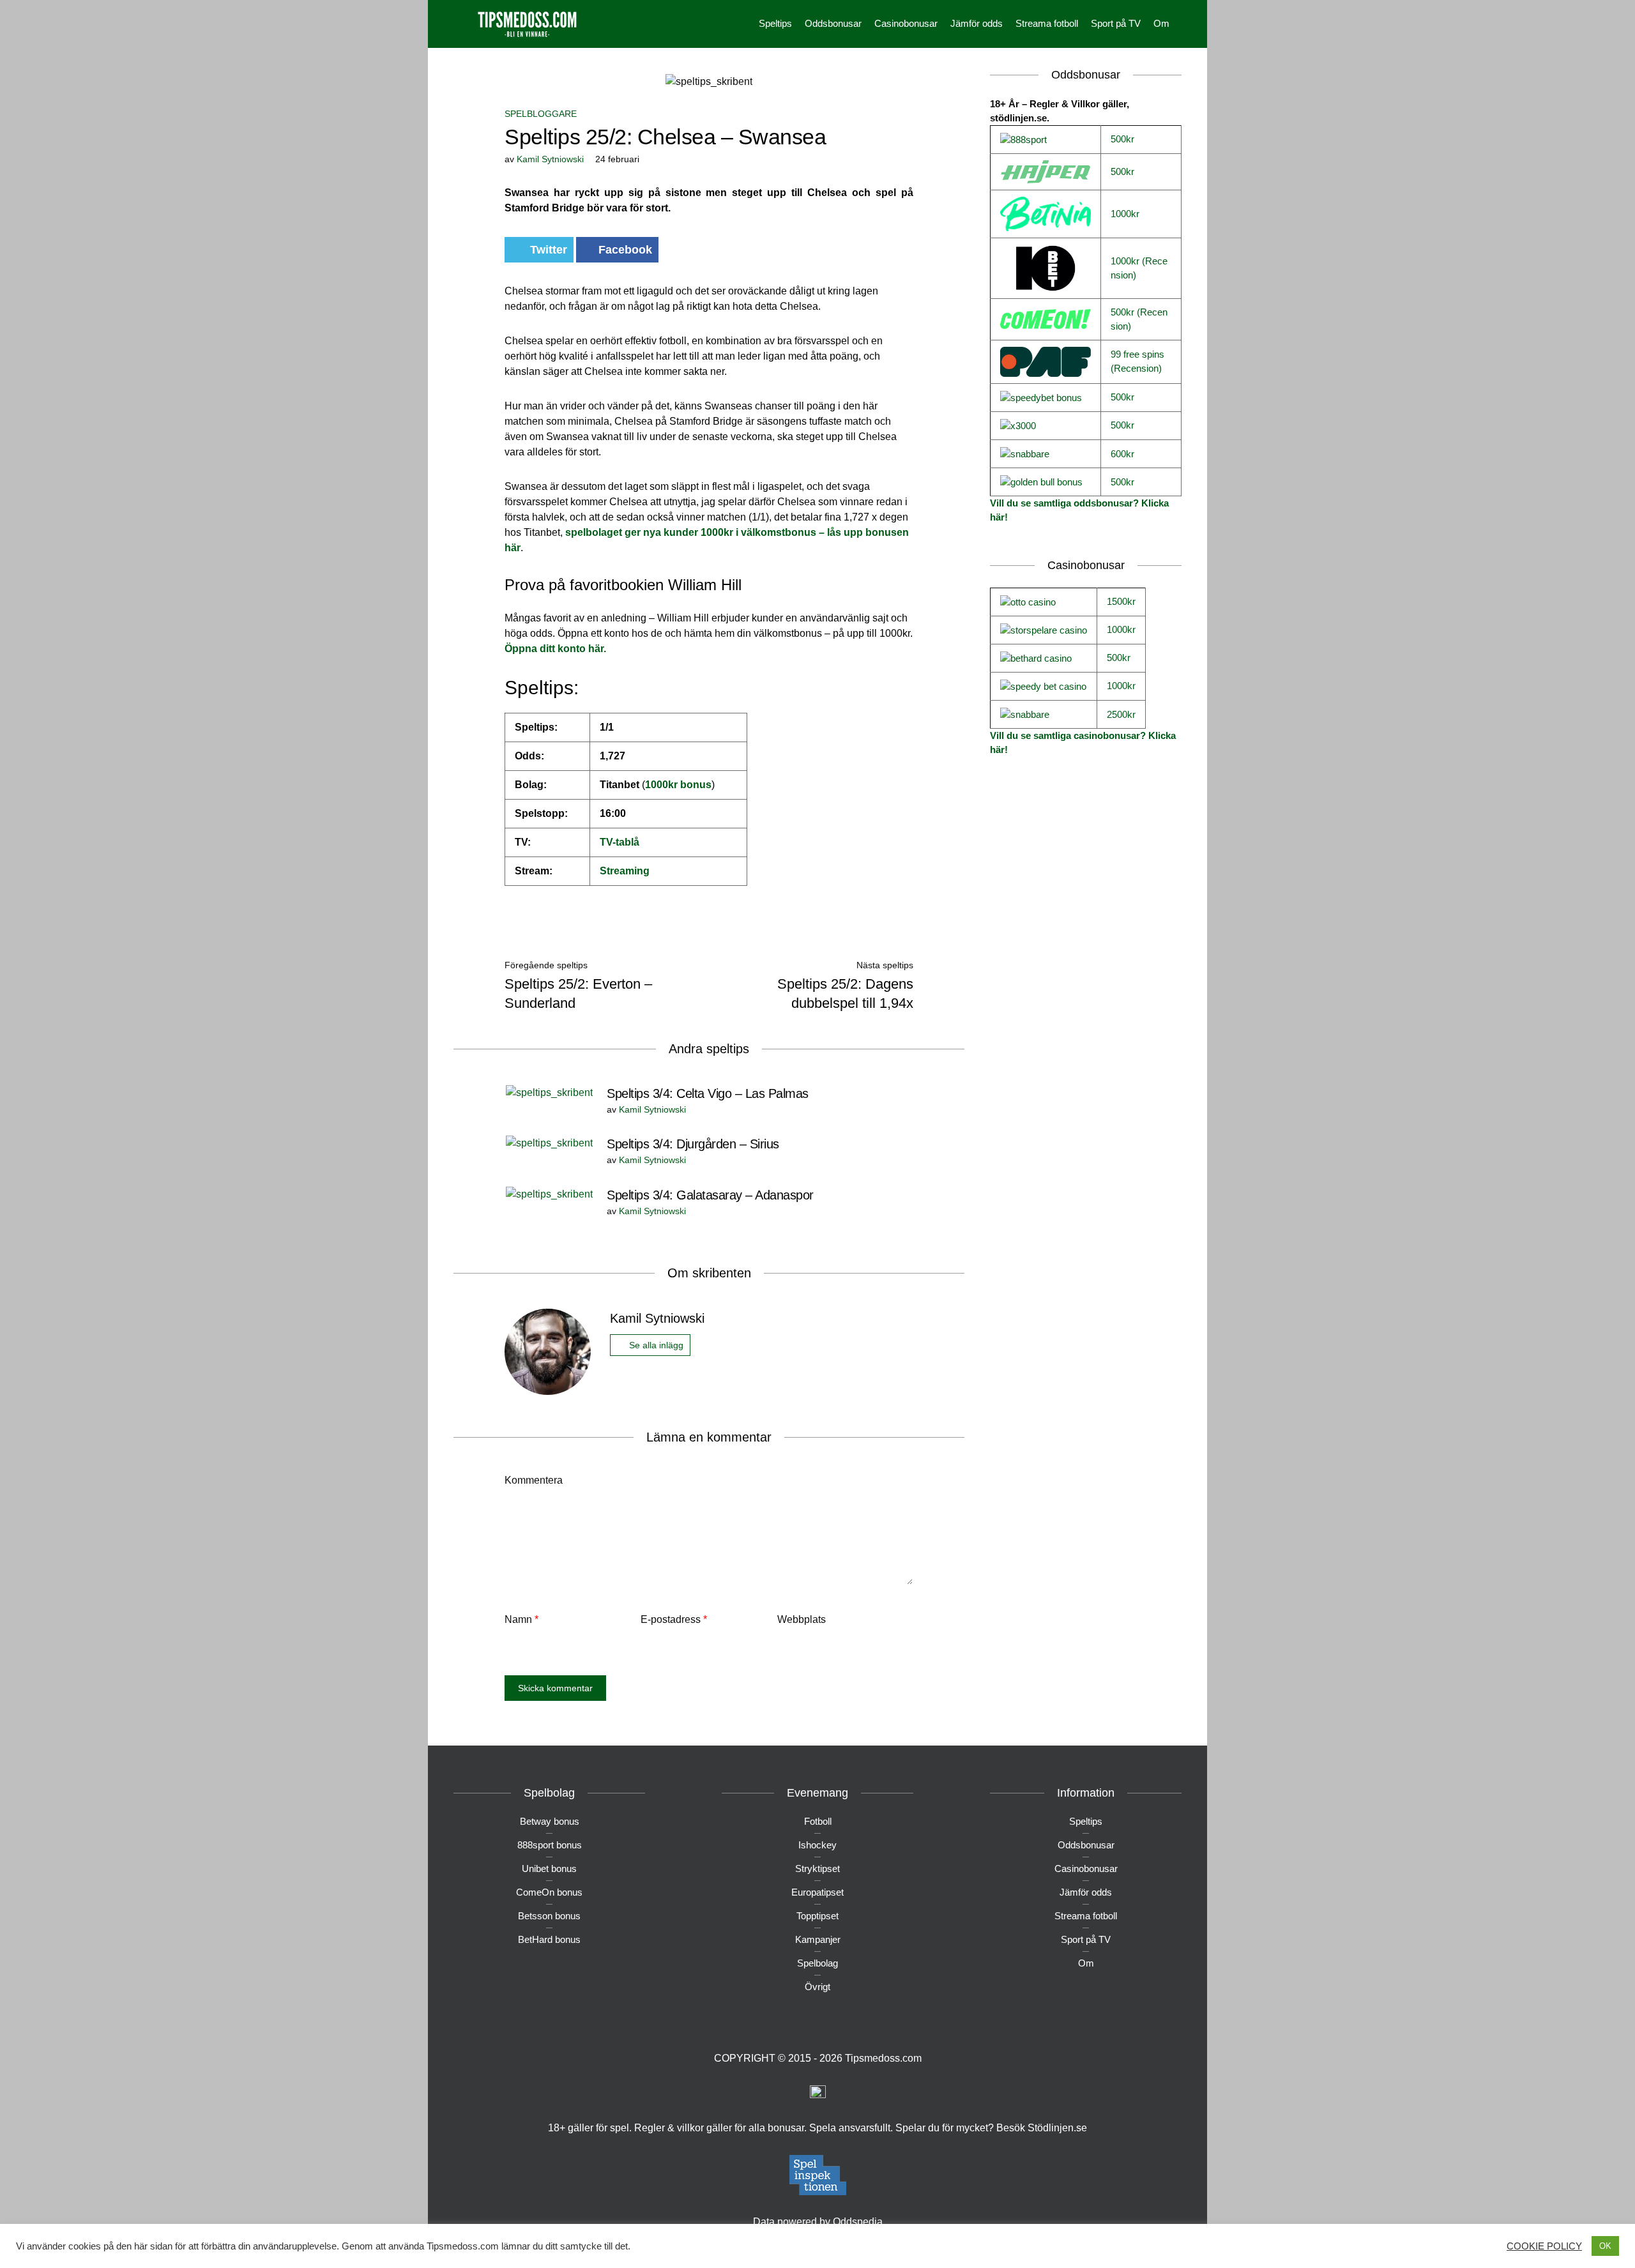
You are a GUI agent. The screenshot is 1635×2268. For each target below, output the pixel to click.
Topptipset (817, 1916)
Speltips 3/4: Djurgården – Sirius (693, 1144)
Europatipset (817, 1892)
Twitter (547, 250)
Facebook (625, 250)
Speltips (775, 23)
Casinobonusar (906, 23)
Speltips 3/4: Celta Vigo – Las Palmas (708, 1093)
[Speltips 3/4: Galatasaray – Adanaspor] (549, 1193)
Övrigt (817, 1987)
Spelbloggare (541, 114)
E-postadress (674, 1619)
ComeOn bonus (549, 1892)
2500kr (1121, 714)
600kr (1122, 454)
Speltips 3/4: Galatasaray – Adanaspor (710, 1195)
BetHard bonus (549, 1939)
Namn (521, 1619)
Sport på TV (1116, 23)
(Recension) (1136, 368)
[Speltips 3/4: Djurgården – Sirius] (549, 1142)
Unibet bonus (549, 1868)
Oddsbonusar (833, 23)
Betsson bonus (549, 1916)
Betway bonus (550, 1821)
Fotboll (818, 1821)
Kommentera (534, 1480)
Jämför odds (977, 23)
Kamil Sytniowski (550, 159)
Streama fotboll (1047, 23)
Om (1161, 23)
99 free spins (1137, 354)
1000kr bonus (678, 785)
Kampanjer (818, 1939)
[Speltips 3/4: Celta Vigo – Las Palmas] (549, 1092)
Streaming (625, 871)
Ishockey (817, 1845)
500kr (1122, 139)
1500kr (1121, 601)
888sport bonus (550, 1845)
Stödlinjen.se (1057, 2128)
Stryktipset (817, 1868)
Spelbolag (817, 1963)
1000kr (1125, 214)
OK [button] (1605, 2246)
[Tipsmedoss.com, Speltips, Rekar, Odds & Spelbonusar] (527, 23)
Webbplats (802, 1619)
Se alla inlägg (656, 1345)
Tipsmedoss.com (883, 2058)
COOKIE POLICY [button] (1544, 2246)
